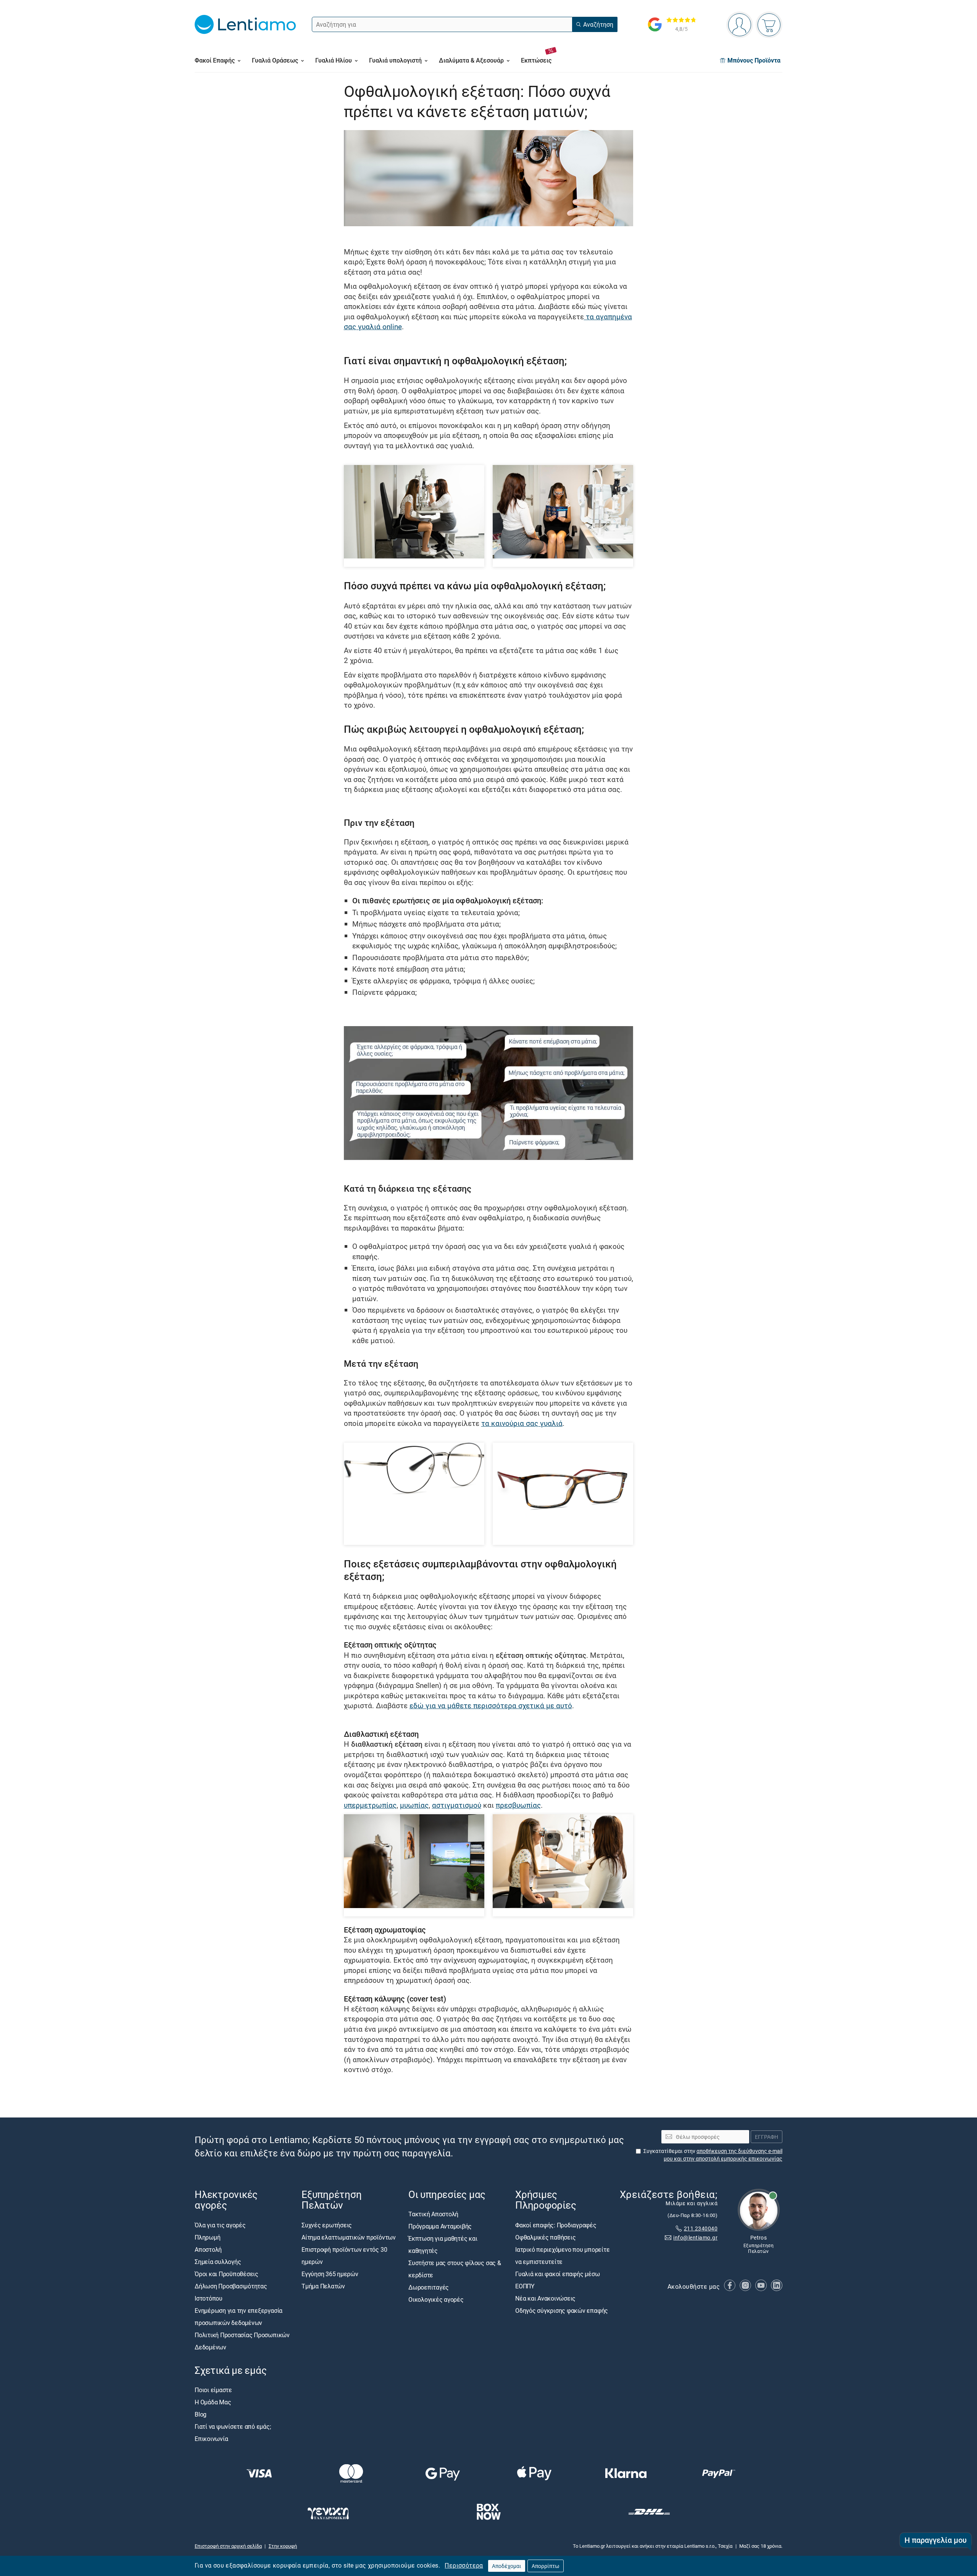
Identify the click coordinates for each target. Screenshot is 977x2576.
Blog (201, 2414)
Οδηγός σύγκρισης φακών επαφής (562, 2311)
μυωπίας (414, 1805)
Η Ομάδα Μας (213, 2402)
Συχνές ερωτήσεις (327, 2225)
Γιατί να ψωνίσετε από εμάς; (233, 2426)
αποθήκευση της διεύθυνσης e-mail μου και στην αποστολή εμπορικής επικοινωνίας (723, 2155)
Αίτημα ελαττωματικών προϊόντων (349, 2237)
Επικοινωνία (211, 2439)
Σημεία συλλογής (218, 2262)
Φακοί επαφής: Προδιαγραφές (556, 2225)
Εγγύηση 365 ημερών (330, 2274)
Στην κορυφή (283, 2546)
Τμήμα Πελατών (323, 2286)
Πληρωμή (207, 2237)
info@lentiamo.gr (695, 2238)
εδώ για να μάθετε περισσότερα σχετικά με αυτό (491, 1705)
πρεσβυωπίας (518, 1805)
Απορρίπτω (546, 2566)
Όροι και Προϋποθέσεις (227, 2274)
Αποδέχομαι (507, 2566)
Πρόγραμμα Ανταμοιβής (440, 2227)
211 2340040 (701, 2228)
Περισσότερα (464, 2565)
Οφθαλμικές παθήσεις (545, 2237)
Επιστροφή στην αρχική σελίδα (228, 2546)
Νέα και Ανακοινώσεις (545, 2298)
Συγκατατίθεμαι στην (713, 2155)
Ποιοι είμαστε (213, 2390)
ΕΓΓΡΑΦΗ (767, 2137)
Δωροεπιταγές (429, 2288)
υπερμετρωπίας (370, 1805)
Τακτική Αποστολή (433, 2214)
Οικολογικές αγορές (436, 2300)
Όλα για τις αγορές (220, 2225)
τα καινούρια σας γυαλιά (522, 1423)
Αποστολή (208, 2249)
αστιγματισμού (457, 1805)
